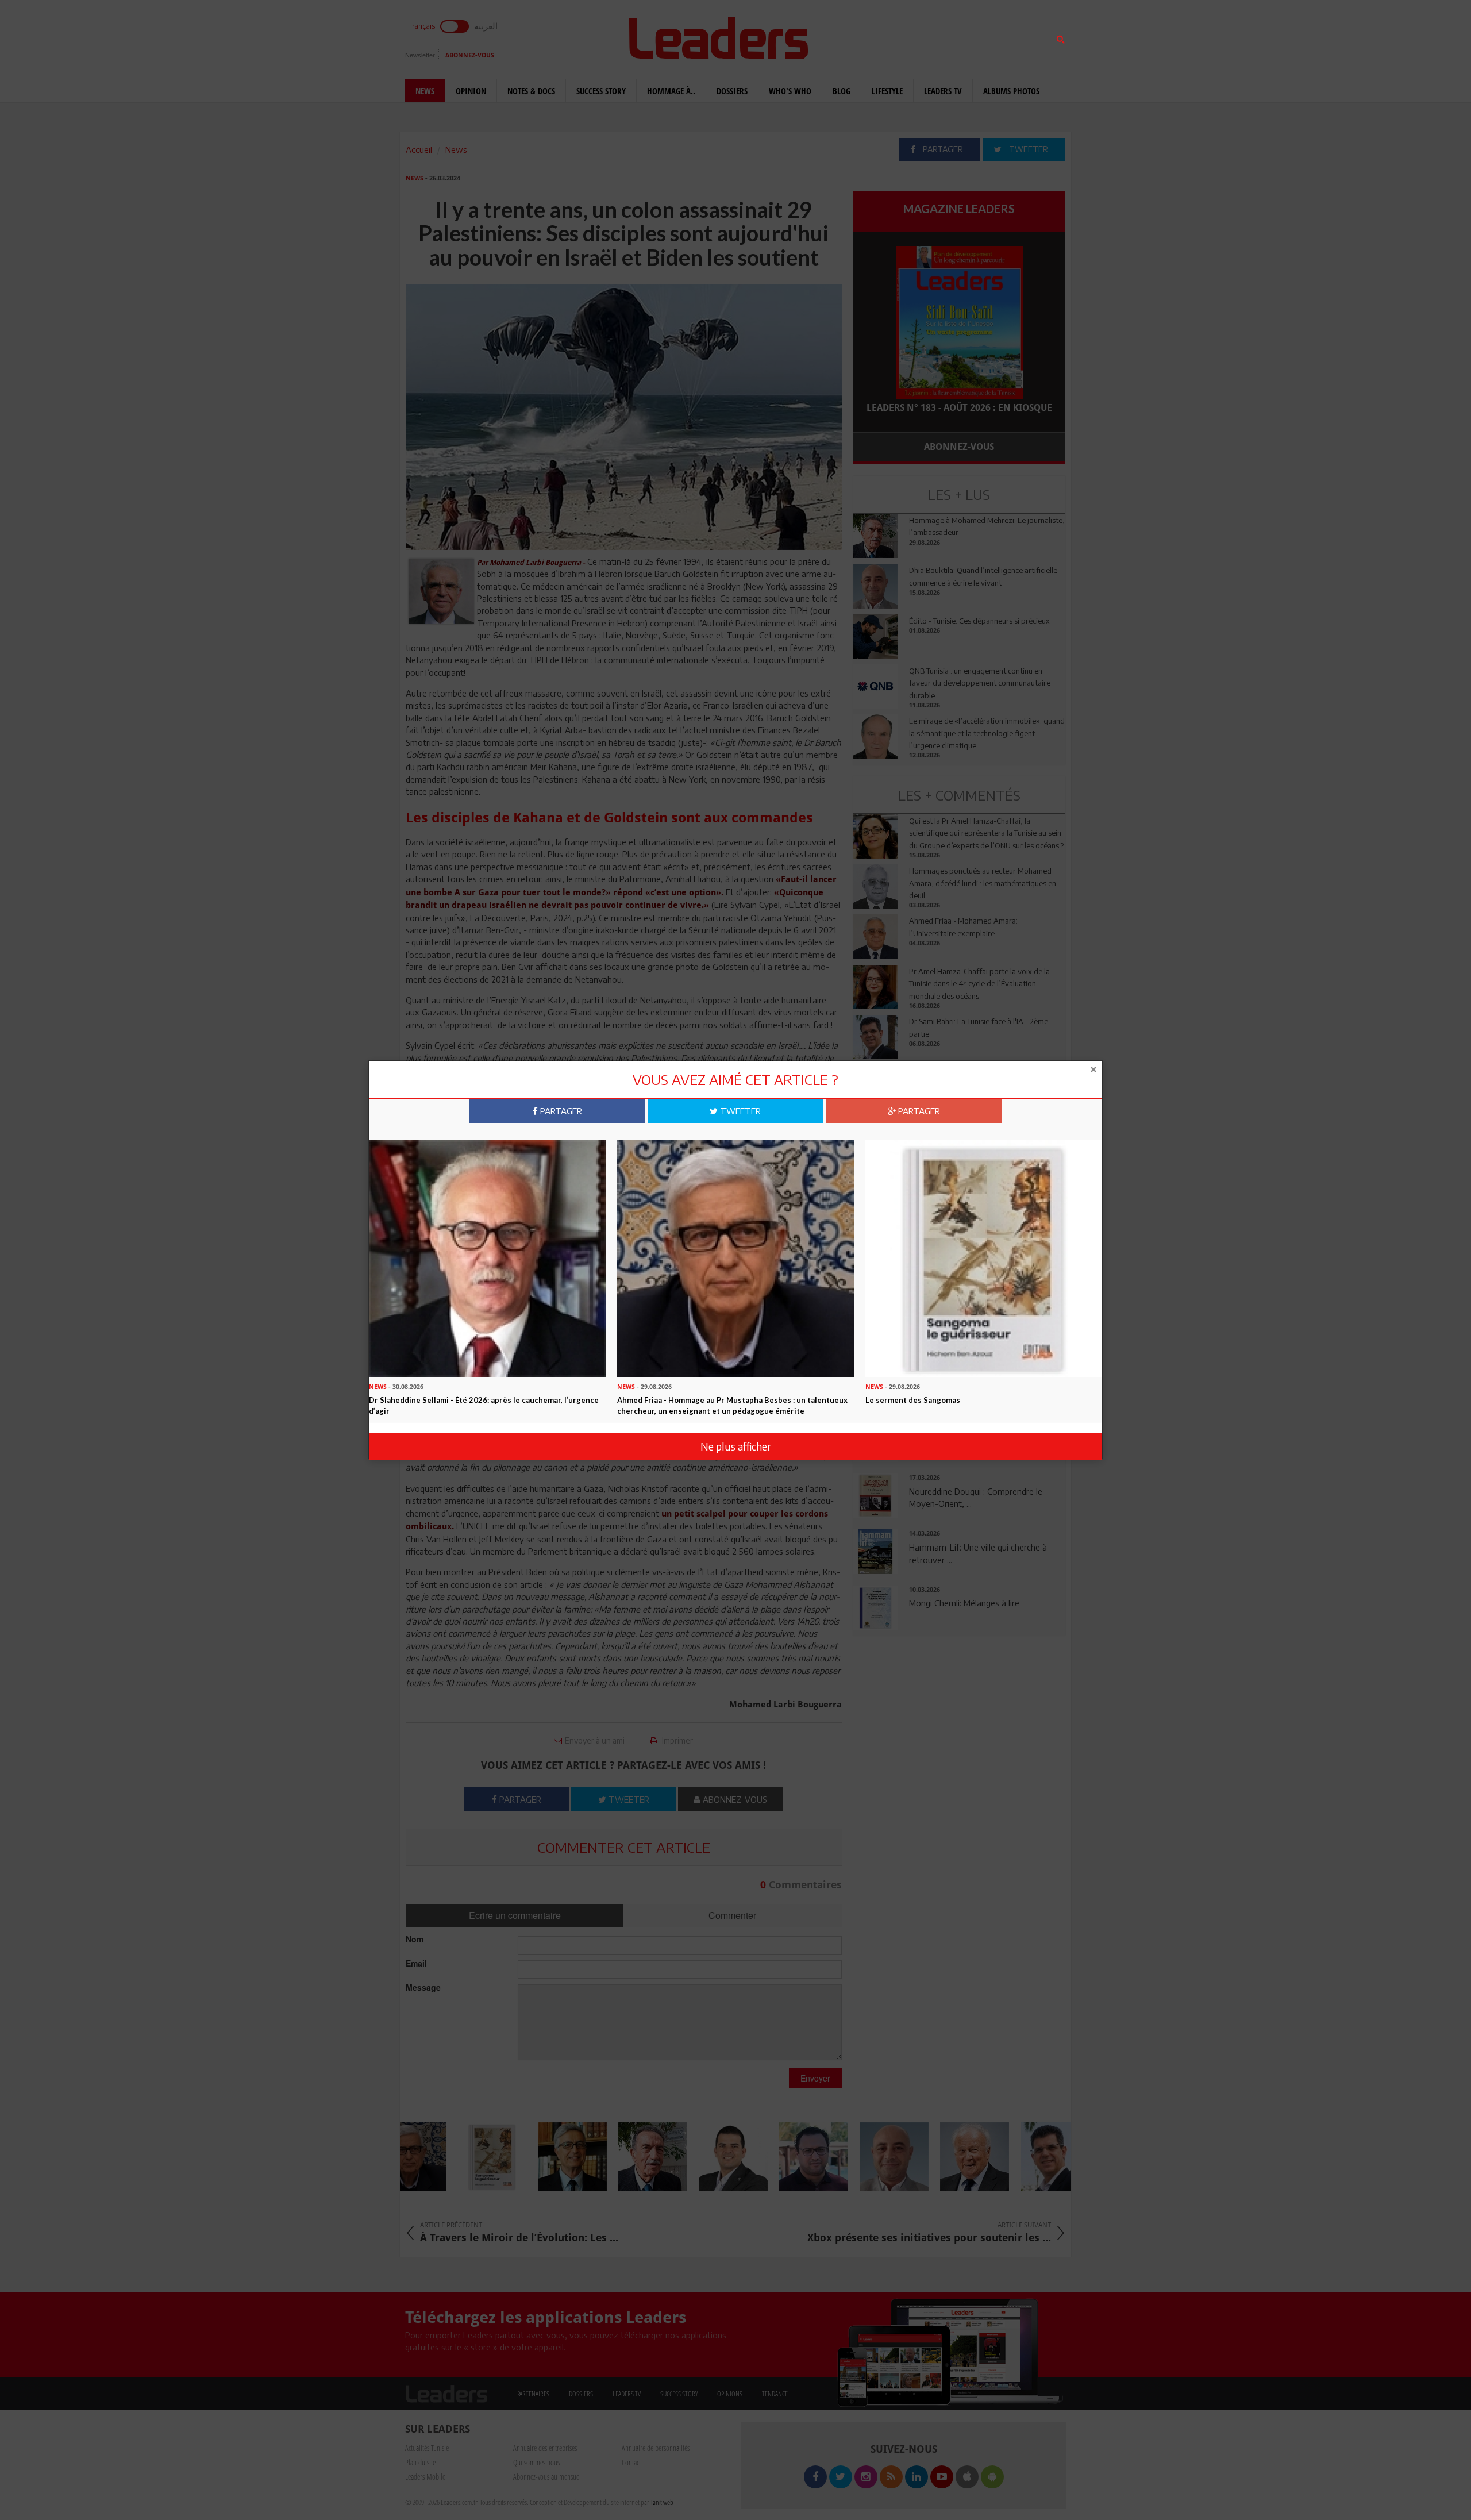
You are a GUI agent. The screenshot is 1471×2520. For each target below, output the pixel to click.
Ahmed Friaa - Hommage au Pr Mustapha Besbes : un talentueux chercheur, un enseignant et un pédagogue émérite (732, 1405)
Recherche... (881, 36)
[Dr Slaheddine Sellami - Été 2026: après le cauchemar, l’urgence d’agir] (487, 1257)
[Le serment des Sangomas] (984, 1257)
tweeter (739, 1111)
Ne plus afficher (736, 1446)
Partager (560, 1111)
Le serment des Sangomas (913, 1400)
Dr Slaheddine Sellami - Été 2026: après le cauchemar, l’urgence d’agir (484, 1405)
